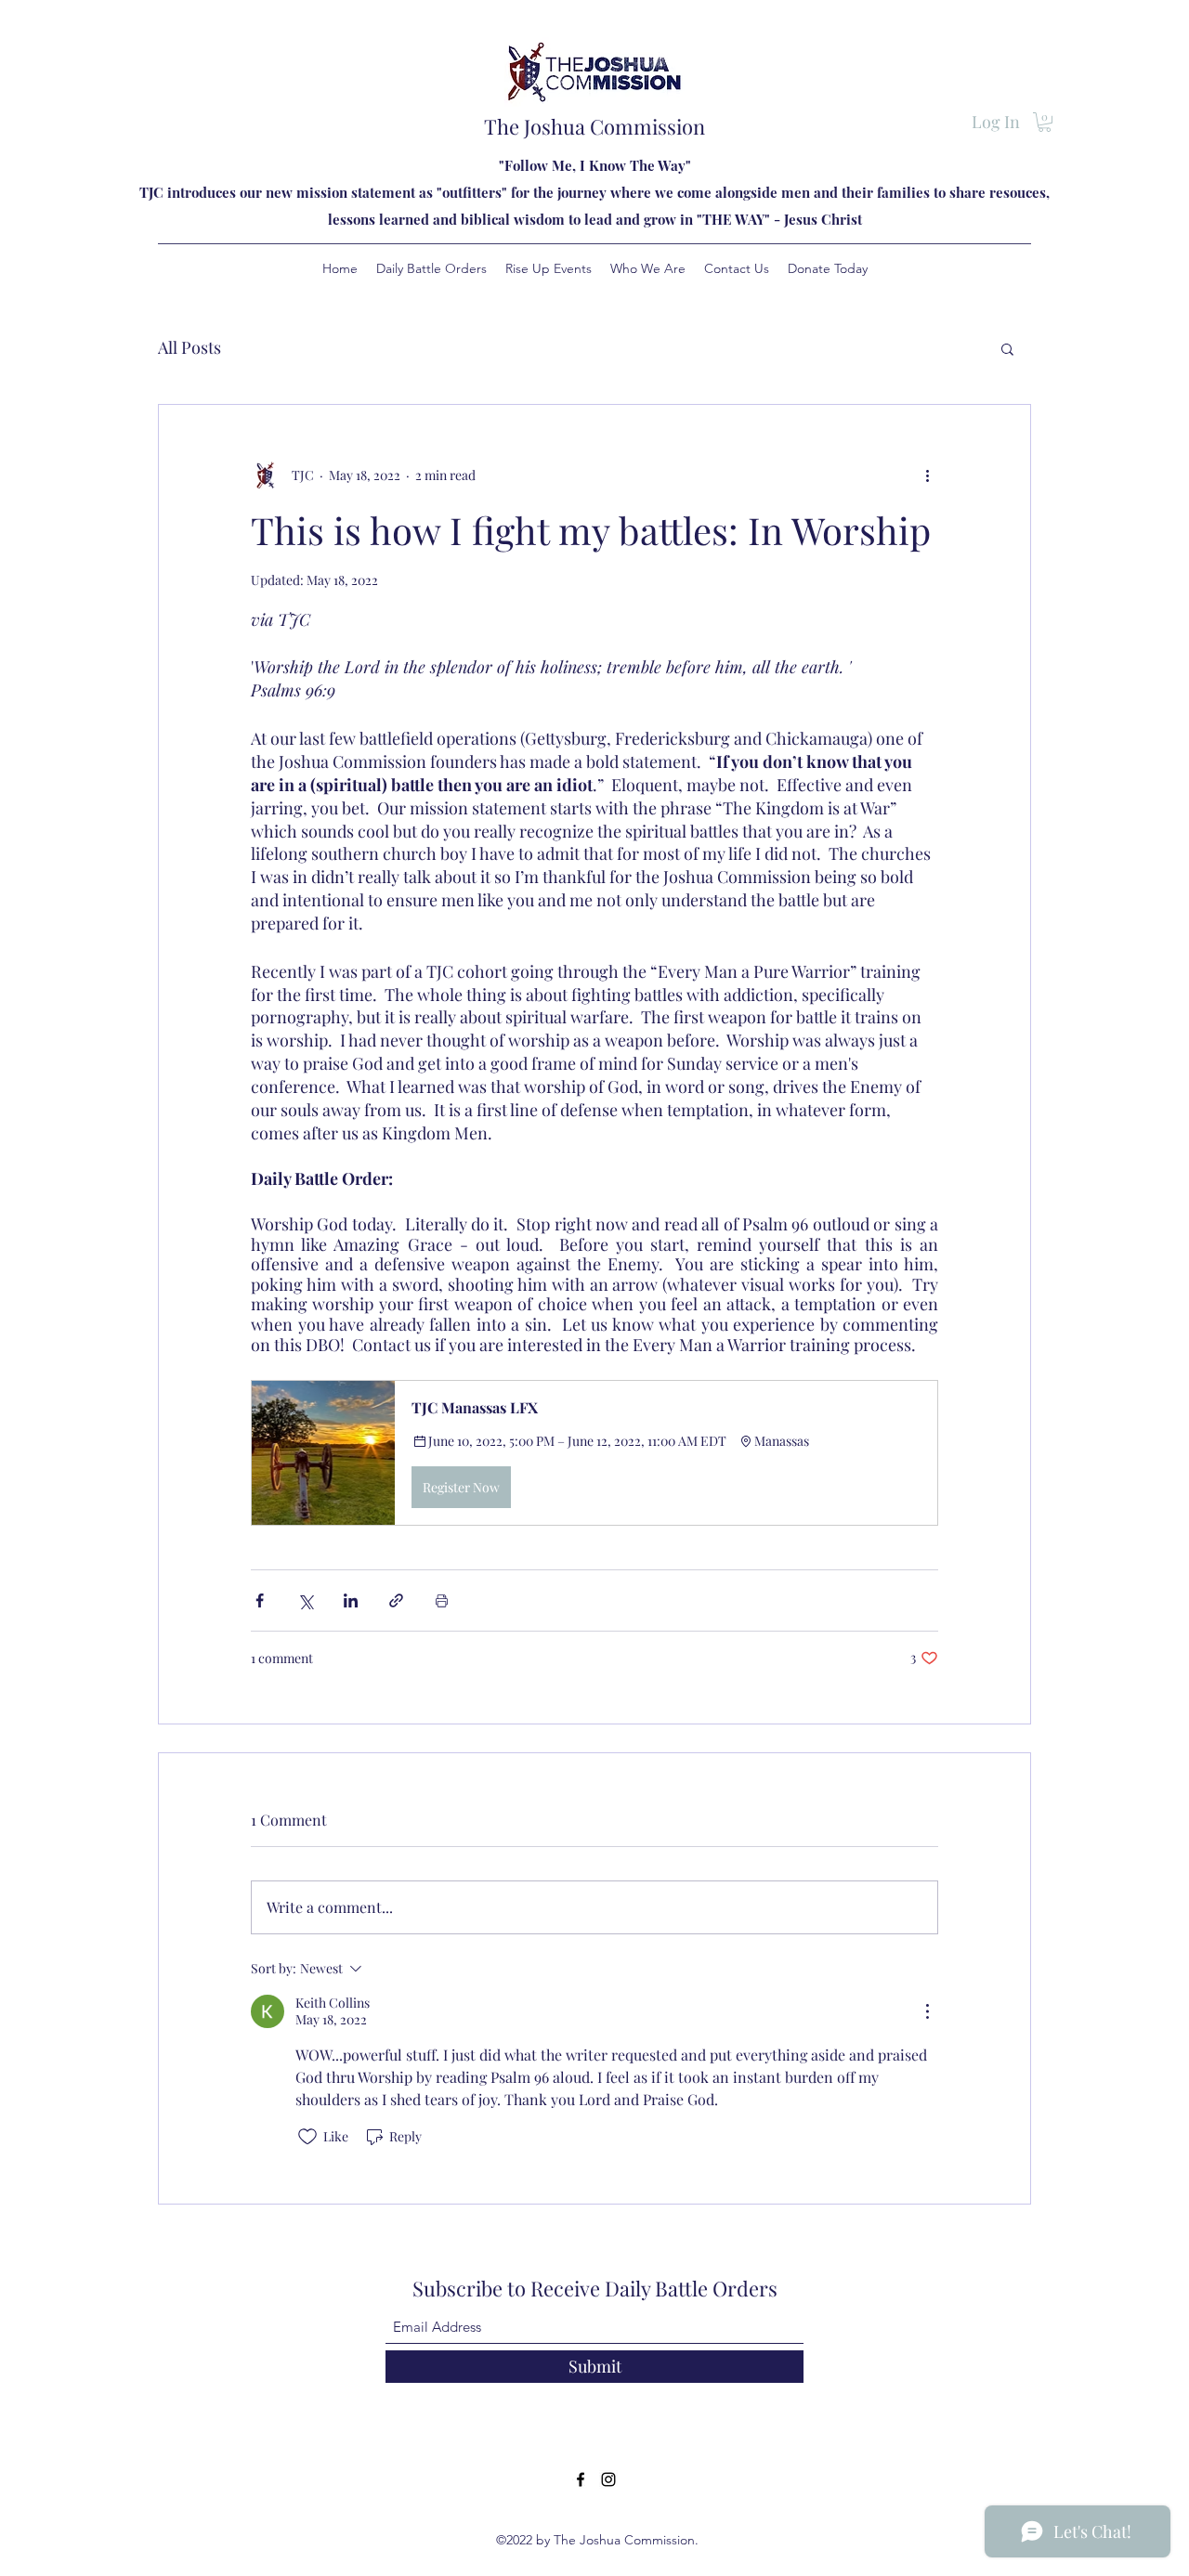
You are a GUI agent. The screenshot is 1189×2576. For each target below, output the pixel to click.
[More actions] (927, 475)
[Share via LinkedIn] (351, 1600)
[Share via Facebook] (260, 1600)
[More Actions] (927, 2011)
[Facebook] (581, 2479)
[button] (1045, 122)
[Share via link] (396, 1600)
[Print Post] (442, 1600)
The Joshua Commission (594, 126)
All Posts (189, 347)
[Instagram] (608, 2479)
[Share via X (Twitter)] (305, 1600)
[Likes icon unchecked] (307, 2137)
